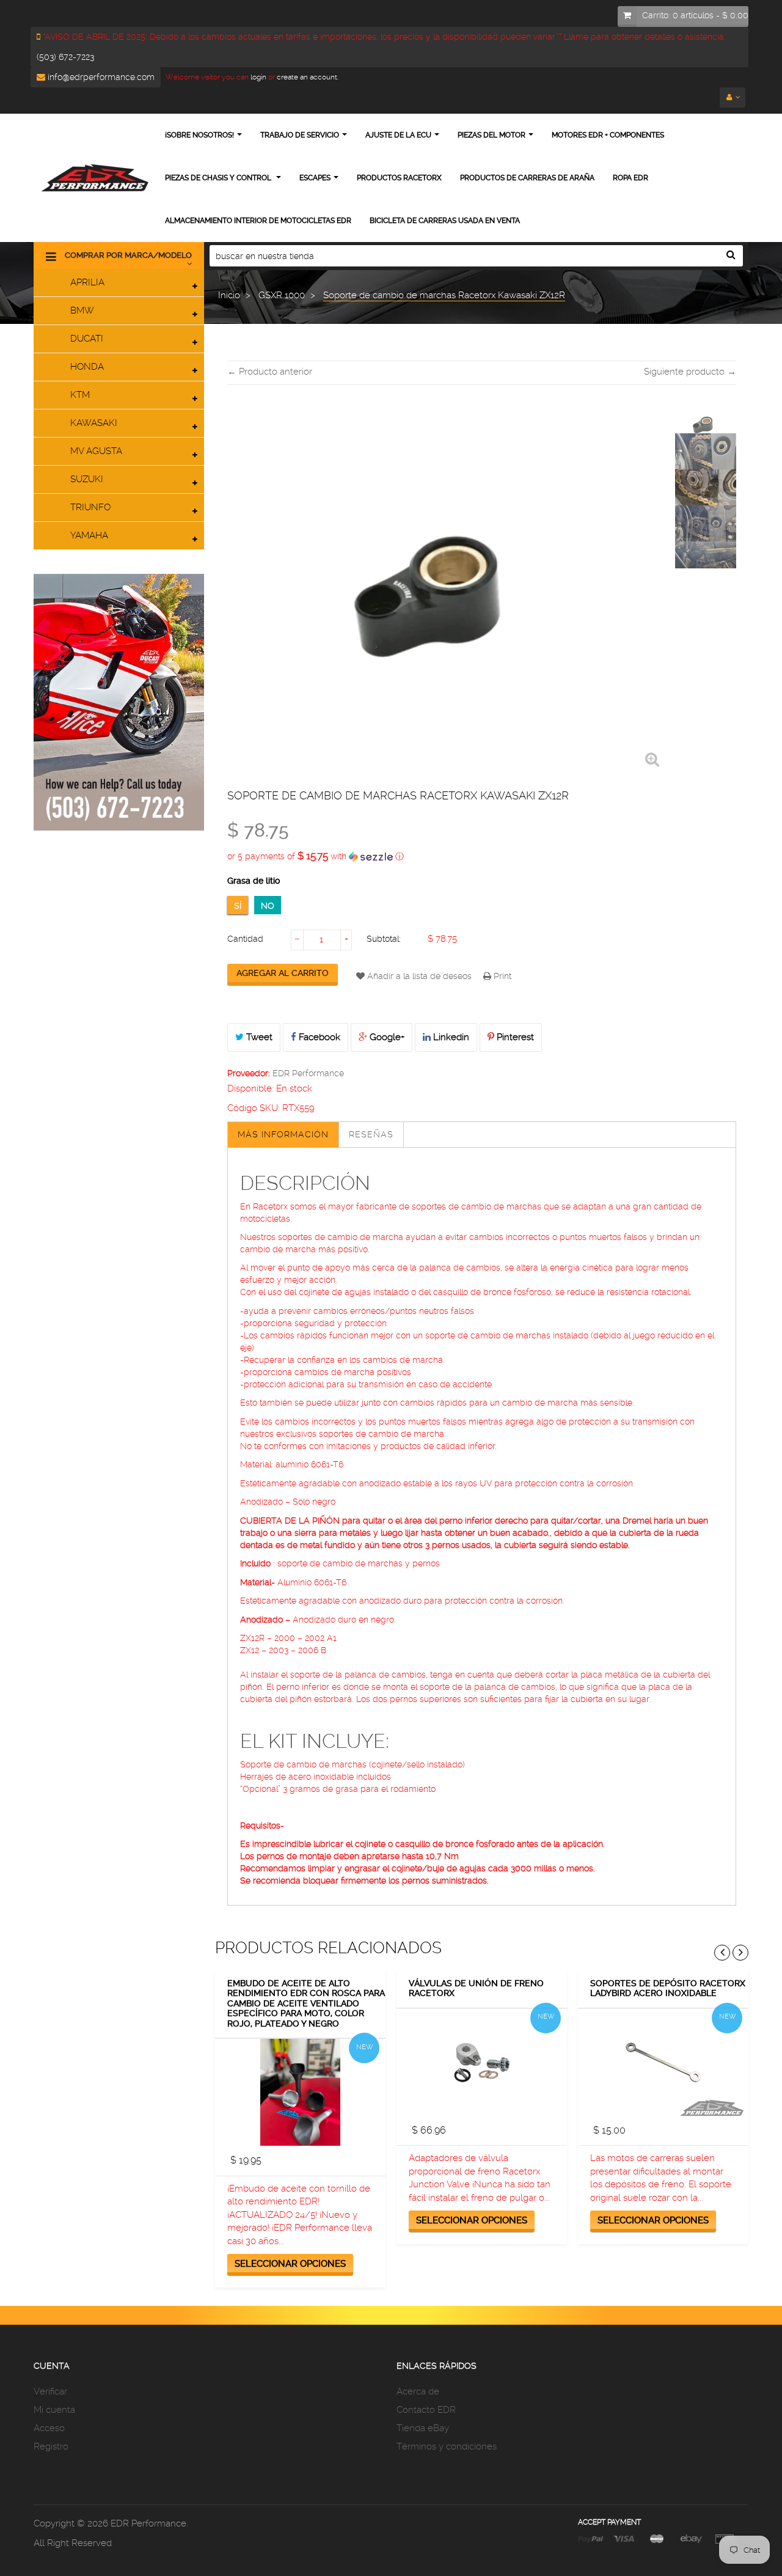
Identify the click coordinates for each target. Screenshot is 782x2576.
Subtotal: (384, 939)
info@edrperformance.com (100, 77)
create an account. (308, 77)
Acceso (49, 2428)
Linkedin (450, 1037)
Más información (283, 1134)
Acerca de (418, 2391)
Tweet (258, 1037)
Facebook (318, 1037)
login (258, 77)
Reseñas (371, 1134)
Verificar (50, 2391)
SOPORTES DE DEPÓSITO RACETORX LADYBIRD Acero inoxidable (668, 1988)
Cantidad (245, 939)
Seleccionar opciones (290, 2264)
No (268, 906)
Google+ (386, 1037)
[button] (482, 856)
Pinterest (514, 1037)
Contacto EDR (426, 2410)
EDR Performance (308, 1073)
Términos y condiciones (447, 2446)
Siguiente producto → (690, 372)
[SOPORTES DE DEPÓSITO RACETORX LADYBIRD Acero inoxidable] (663, 2062)
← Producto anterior (270, 372)
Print (501, 976)
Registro (51, 2446)
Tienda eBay (423, 2428)
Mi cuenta (54, 2410)
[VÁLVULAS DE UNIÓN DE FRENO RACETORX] (482, 2062)
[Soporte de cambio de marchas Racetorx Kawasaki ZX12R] (706, 424)
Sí (238, 906)
